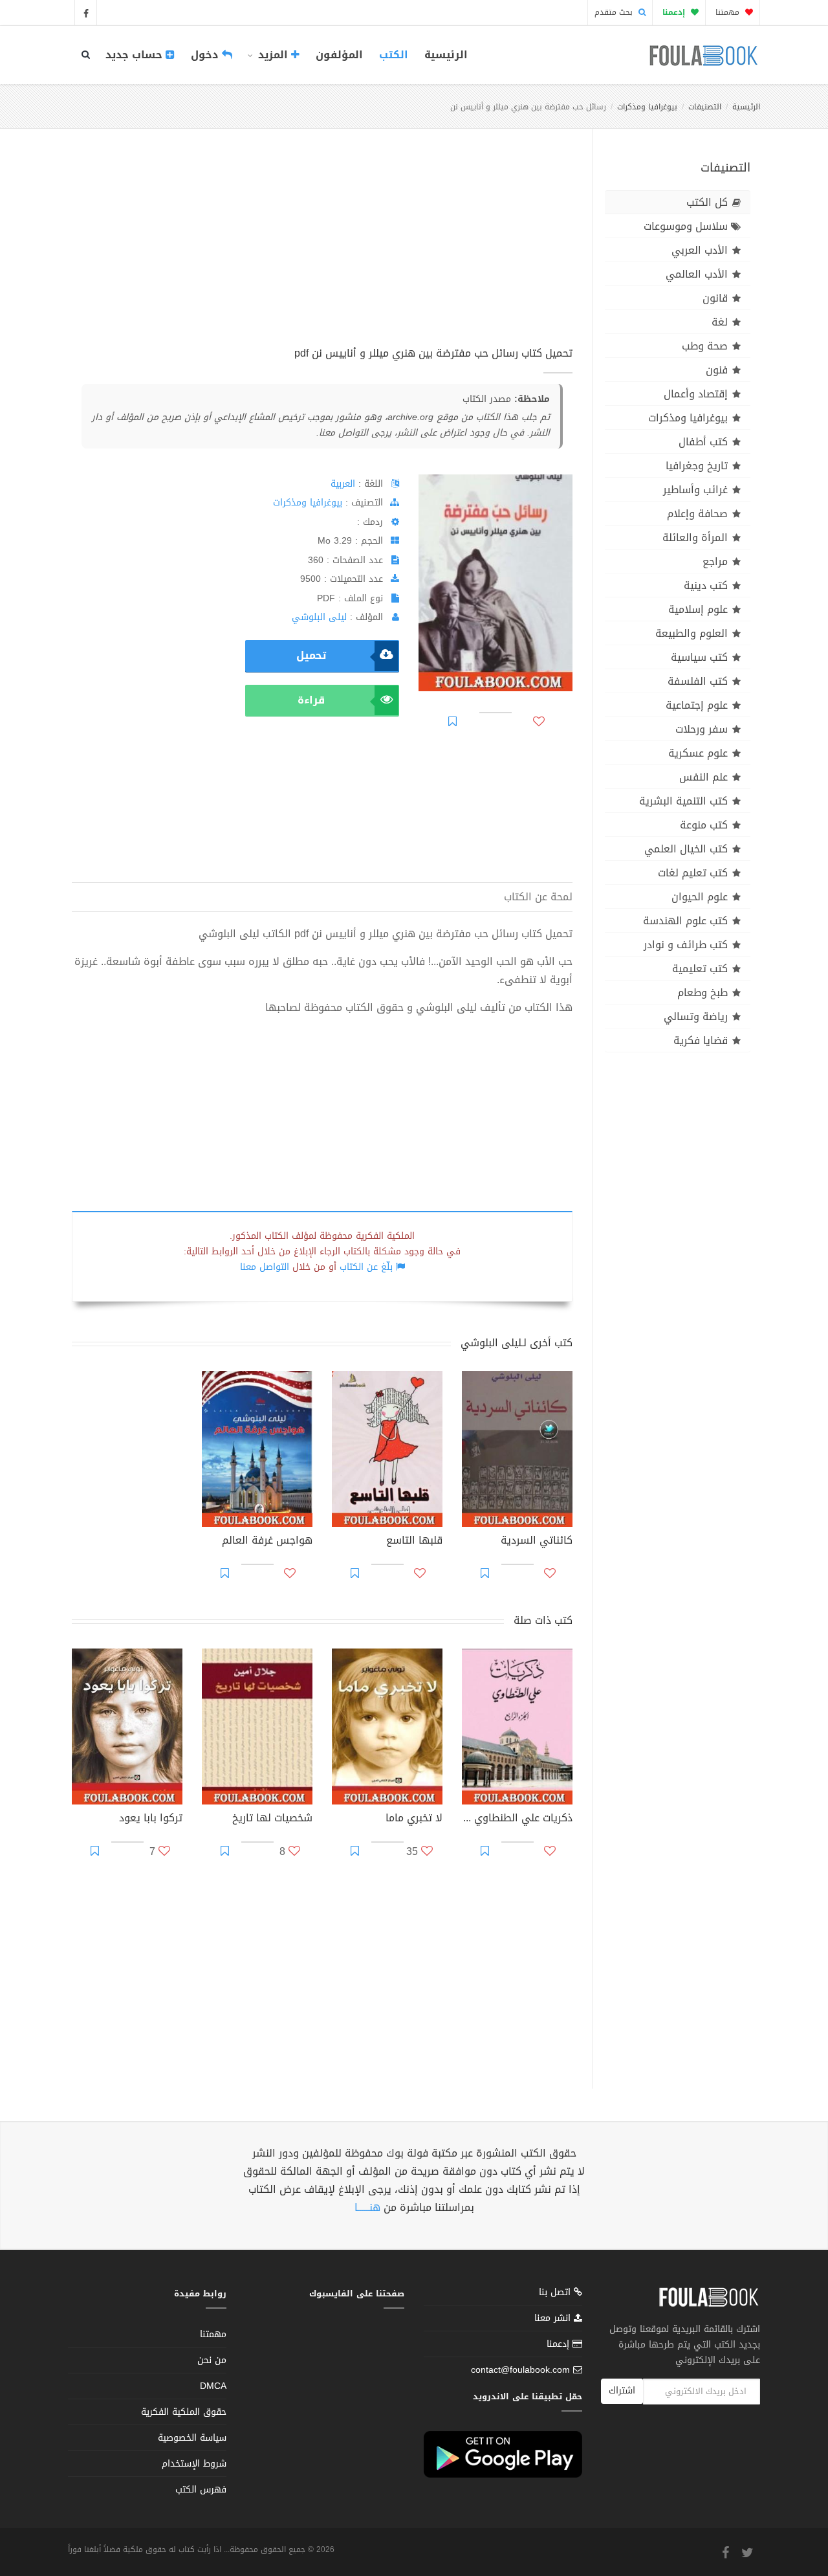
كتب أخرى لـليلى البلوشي (517, 1343)
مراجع (715, 561)
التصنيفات (705, 107)
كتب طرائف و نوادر (686, 945)
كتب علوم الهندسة (685, 921)
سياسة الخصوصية (192, 2438)
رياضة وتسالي (696, 1016)
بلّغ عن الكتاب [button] (366, 1267)
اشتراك (622, 2391)
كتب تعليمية (700, 969)
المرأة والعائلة (695, 538)
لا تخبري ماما (414, 1819)
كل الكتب (707, 202)
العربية (343, 484)
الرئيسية (446, 55)
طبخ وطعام (703, 993)
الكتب (394, 55)
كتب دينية (706, 585)
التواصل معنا (265, 1267)
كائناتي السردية (537, 1542)
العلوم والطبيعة (692, 633)
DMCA (213, 2386)
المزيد (273, 55)
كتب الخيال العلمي (686, 849)
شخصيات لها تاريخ (272, 1819)
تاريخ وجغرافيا (697, 466)
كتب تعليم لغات (693, 873)
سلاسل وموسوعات (686, 226)
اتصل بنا (556, 2293)
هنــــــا (367, 2207)
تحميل (311, 655)
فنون (717, 370)
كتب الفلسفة (698, 681)
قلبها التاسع (414, 1542)
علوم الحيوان (700, 897)
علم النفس (703, 777)
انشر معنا (554, 2318)
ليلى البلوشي (319, 617)
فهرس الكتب (201, 2490)
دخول (206, 55)
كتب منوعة (704, 825)
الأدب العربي (700, 250)
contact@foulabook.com (520, 2370)
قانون (715, 298)
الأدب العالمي (697, 274)
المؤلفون (339, 55)
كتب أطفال (703, 442)
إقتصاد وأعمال (696, 394)
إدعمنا (560, 2344)
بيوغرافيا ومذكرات (647, 107)
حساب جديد (136, 55)
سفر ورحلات (702, 729)
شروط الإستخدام (194, 2464)
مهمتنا (729, 12)
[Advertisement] (322, 252)
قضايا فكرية (701, 1040)
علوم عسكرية (698, 753)
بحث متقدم (615, 12)
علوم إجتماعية (697, 705)
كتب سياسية (699, 657)
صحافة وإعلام (697, 514)
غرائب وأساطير (695, 490)
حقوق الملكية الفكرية (184, 2412)
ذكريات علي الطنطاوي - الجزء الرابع (517, 1819)
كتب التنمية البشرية (683, 801)
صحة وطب (705, 346)
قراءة (311, 700)
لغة (720, 322)
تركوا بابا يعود (151, 1819)
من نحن (212, 2360)
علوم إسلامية (698, 609)
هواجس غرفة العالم (267, 1542)
